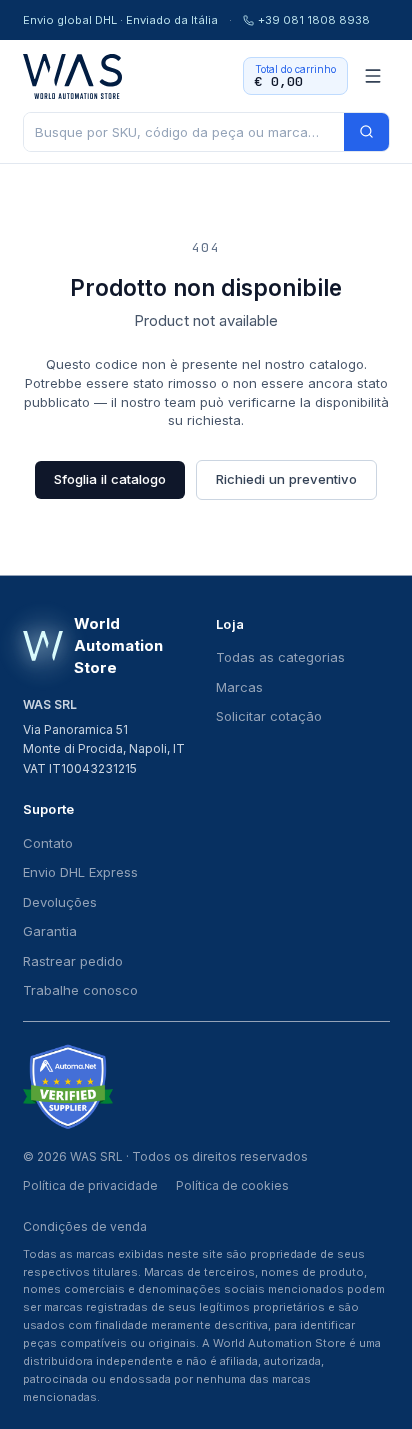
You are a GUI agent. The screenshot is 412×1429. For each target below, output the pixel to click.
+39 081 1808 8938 (314, 20)
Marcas (239, 687)
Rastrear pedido (73, 961)
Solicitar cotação (269, 716)
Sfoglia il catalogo (110, 479)
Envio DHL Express (80, 872)
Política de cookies (232, 1185)
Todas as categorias (280, 657)
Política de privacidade (90, 1185)
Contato (48, 843)
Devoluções (60, 902)
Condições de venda (85, 1226)
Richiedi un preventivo (286, 479)
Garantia (50, 931)
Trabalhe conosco (80, 990)
